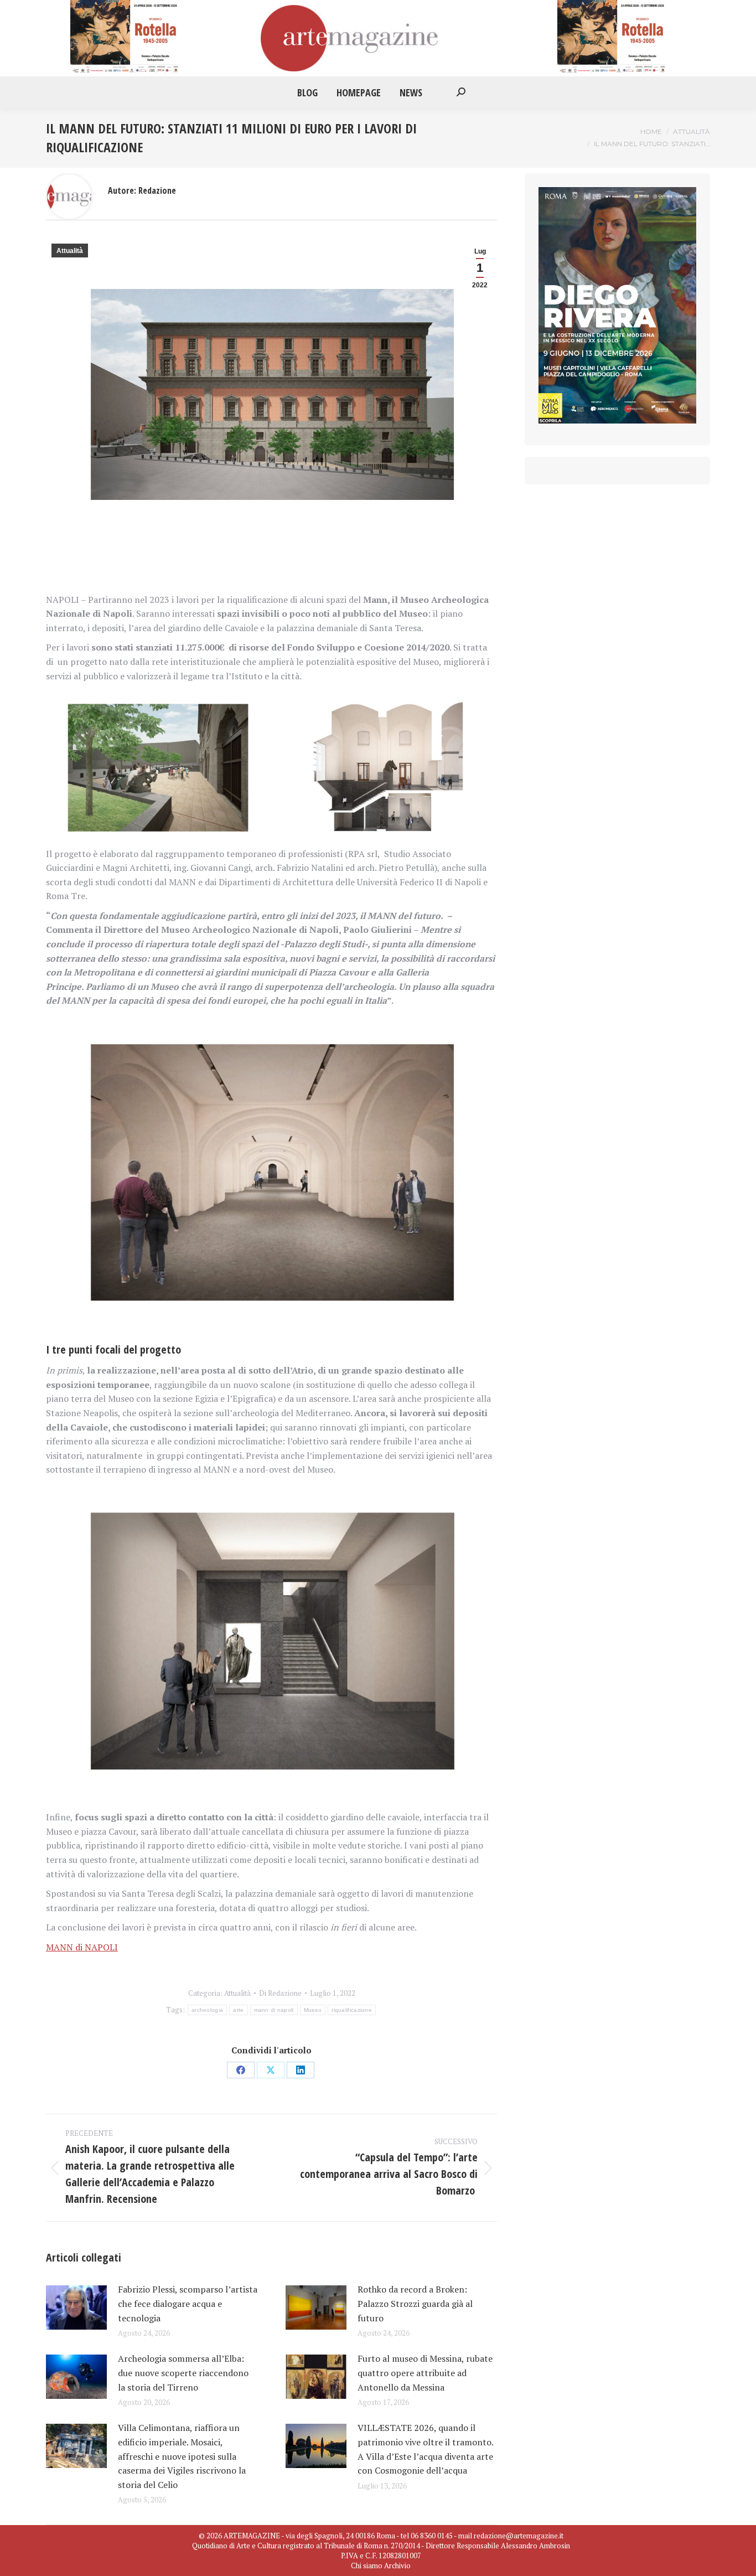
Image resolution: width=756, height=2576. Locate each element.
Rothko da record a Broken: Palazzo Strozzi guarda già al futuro (415, 2303)
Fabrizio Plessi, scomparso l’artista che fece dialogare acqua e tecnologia (188, 2303)
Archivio (397, 2565)
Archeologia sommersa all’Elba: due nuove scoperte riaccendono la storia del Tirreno (183, 2373)
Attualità (70, 251)
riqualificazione (352, 2010)
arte (238, 2010)
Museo (313, 2010)
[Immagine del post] (76, 2307)
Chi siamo (367, 2565)
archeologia (207, 2010)
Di (280, 1993)
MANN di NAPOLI (82, 1947)
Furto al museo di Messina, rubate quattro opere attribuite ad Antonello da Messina (425, 2373)
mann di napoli (274, 2010)
